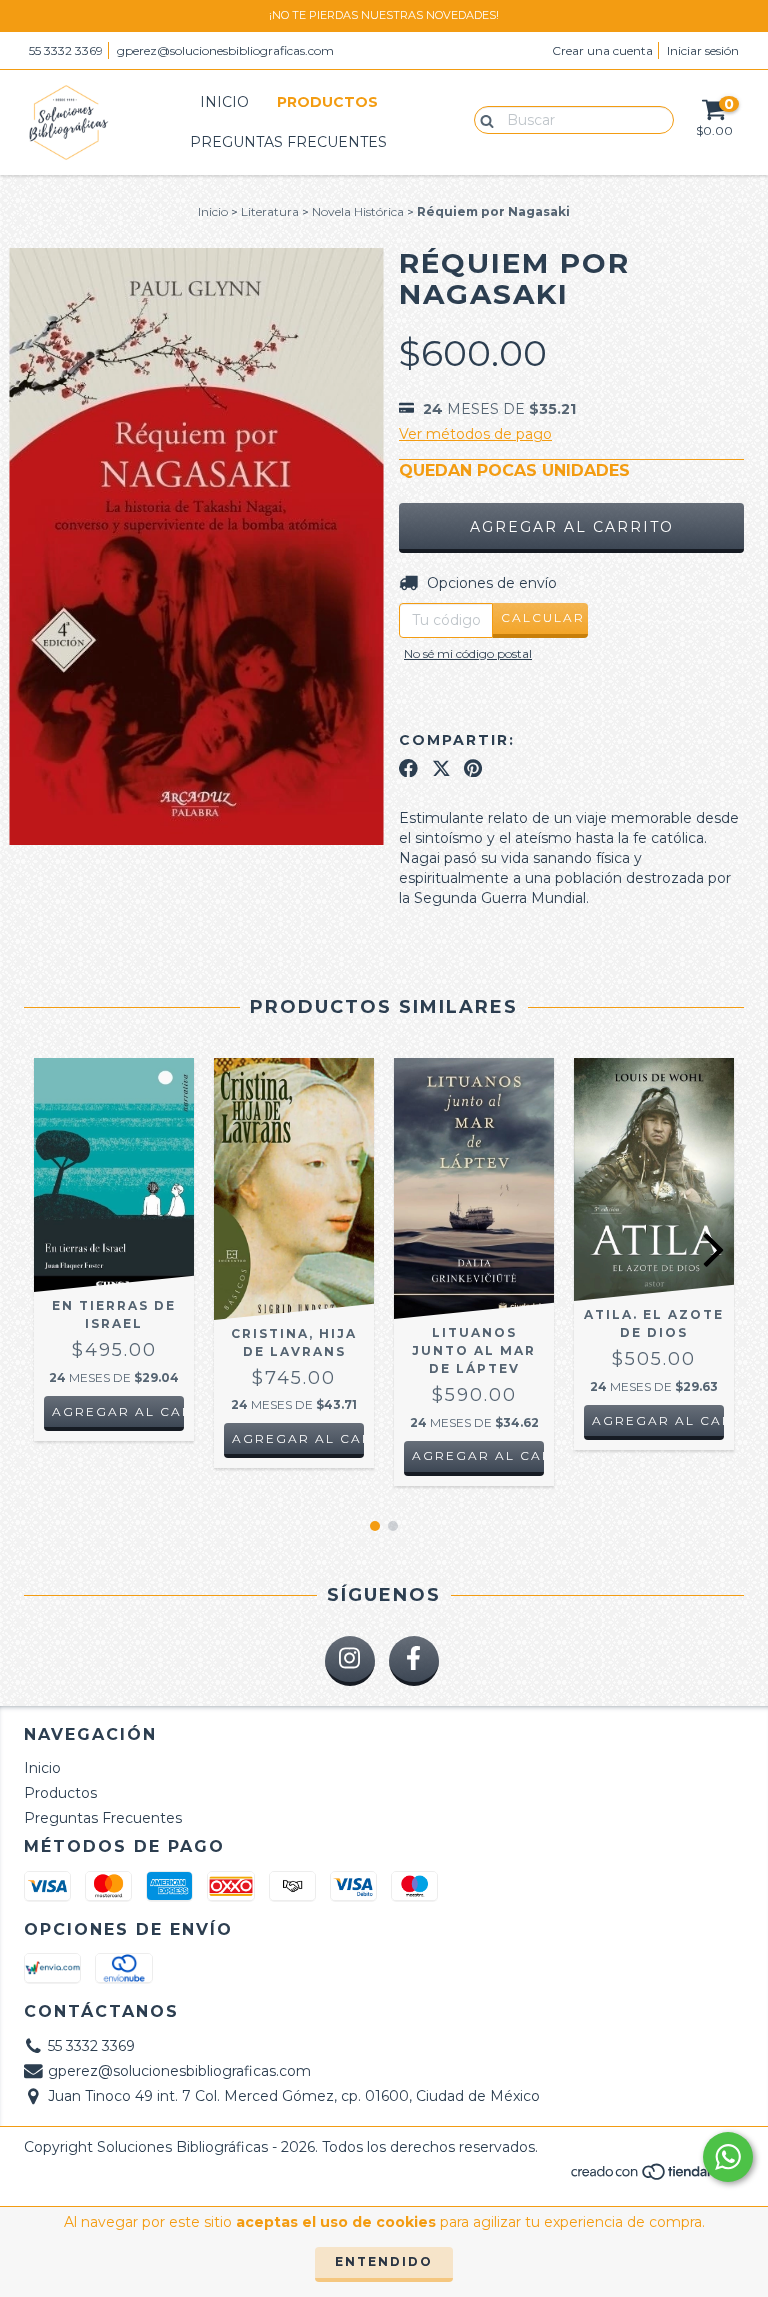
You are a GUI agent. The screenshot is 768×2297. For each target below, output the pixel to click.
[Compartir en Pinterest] (473, 768)
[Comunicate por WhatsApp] (728, 2157)
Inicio (224, 102)
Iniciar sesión (703, 50)
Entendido (384, 2261)
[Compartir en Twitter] (441, 768)
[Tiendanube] (656, 2176)
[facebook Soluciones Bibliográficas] (414, 1661)
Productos (327, 102)
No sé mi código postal (468, 653)
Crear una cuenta (602, 50)
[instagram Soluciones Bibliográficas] (350, 1661)
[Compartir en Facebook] (408, 768)
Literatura (270, 211)
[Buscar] (482, 119)
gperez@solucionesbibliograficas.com (225, 50)
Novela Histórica (358, 211)
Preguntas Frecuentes (288, 142)
